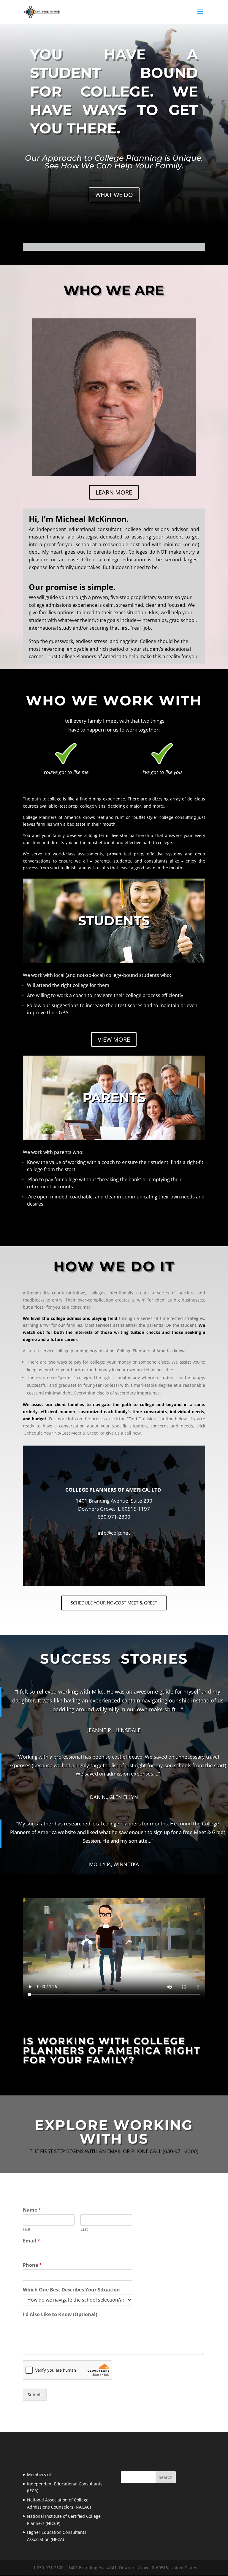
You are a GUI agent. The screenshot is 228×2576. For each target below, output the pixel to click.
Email (31, 2241)
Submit (35, 2395)
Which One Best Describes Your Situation (71, 2290)
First (27, 2229)
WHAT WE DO (114, 195)
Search (166, 2477)
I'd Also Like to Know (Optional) (60, 2314)
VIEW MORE (114, 1039)
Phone (32, 2265)
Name (32, 2210)
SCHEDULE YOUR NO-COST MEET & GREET (114, 1603)
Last (84, 2229)
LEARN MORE (114, 492)
